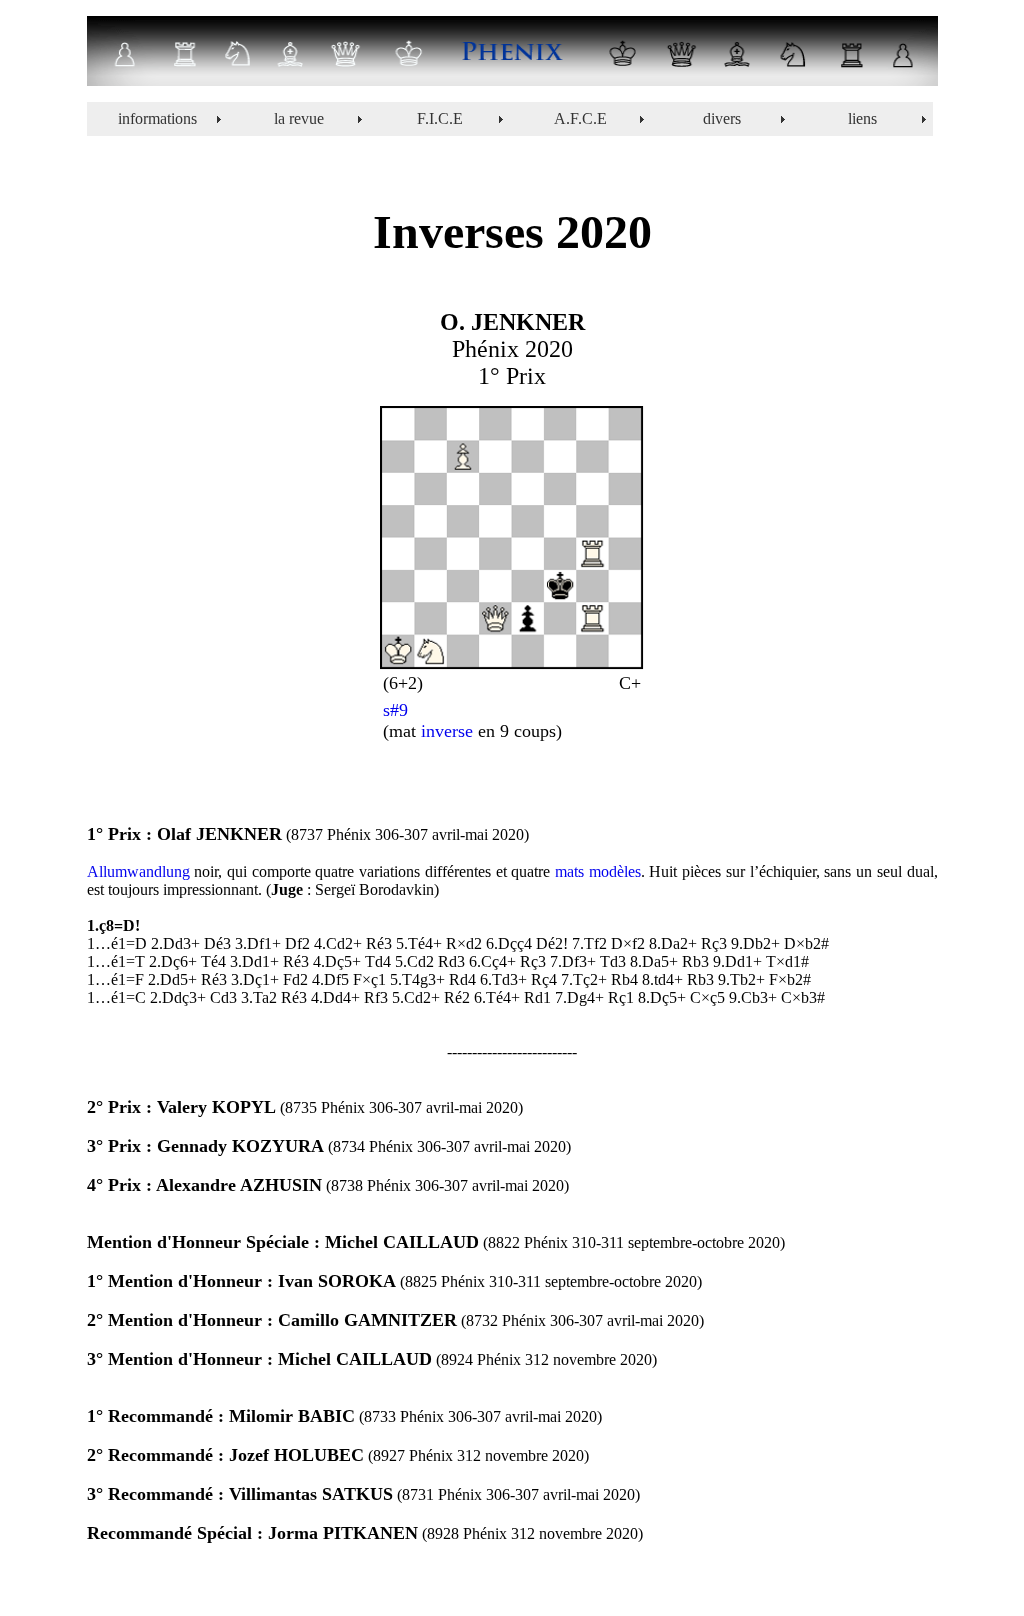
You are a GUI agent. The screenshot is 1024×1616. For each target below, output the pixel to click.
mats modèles (598, 871)
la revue (299, 118)
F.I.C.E (440, 118)
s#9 (395, 710)
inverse (444, 731)
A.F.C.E (580, 118)
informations (157, 118)
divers (722, 118)
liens (862, 118)
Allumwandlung (138, 871)
